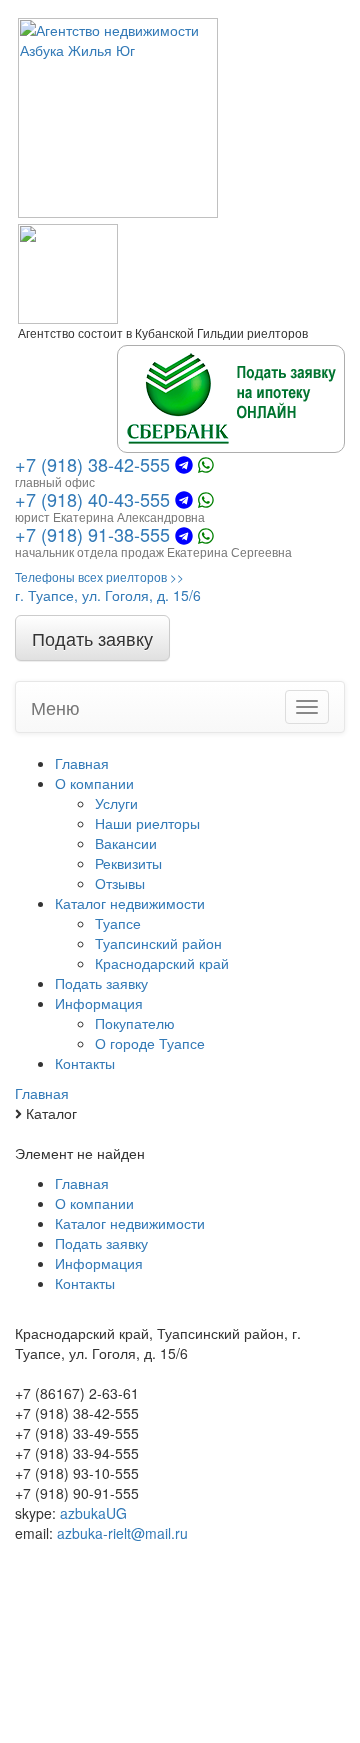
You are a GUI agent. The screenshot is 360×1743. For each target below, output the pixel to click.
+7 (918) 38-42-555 (92, 464)
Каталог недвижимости (130, 1223)
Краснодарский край (162, 963)
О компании (94, 1203)
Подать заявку (92, 638)
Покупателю (135, 1023)
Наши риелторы (147, 823)
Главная (82, 1183)
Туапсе (118, 923)
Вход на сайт (57, 1633)
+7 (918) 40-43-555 (92, 499)
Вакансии (126, 843)
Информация (99, 1263)
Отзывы (120, 883)
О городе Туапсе (150, 1043)
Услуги (116, 803)
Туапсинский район (158, 943)
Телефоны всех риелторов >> (99, 576)
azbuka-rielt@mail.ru (122, 1533)
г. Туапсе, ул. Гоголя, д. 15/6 (108, 595)
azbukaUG (93, 1513)
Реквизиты (128, 863)
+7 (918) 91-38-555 (92, 534)
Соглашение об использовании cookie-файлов (168, 1673)
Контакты (85, 1283)
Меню (55, 707)
